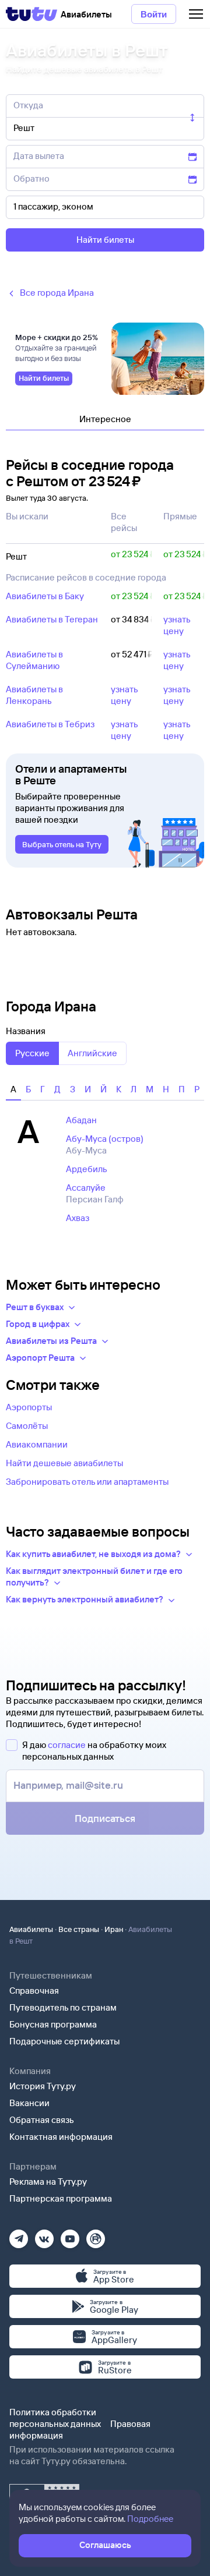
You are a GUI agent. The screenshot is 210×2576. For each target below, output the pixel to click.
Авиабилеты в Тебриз (50, 724)
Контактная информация (61, 2137)
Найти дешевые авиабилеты (64, 1463)
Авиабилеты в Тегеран (52, 619)
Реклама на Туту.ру (48, 2182)
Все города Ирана (57, 293)
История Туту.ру (43, 2086)
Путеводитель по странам (63, 2007)
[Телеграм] (19, 2235)
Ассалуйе (86, 1188)
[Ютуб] (70, 2235)
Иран (114, 1929)
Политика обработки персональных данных (55, 2418)
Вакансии (29, 2103)
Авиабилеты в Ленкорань (34, 695)
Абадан (81, 1120)
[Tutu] (32, 14)
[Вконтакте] (44, 2235)
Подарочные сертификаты (64, 2041)
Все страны (79, 1929)
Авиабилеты (31, 1929)
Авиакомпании (37, 1444)
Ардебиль (87, 1169)
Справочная (34, 1991)
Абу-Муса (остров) (105, 1139)
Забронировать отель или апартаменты (87, 1482)
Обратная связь (42, 2120)
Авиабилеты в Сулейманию (34, 660)
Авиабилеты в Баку (45, 596)
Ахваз (78, 1218)
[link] (44, 378)
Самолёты (27, 1426)
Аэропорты (29, 1407)
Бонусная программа (53, 2024)
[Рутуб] (96, 2235)
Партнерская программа (61, 2198)
